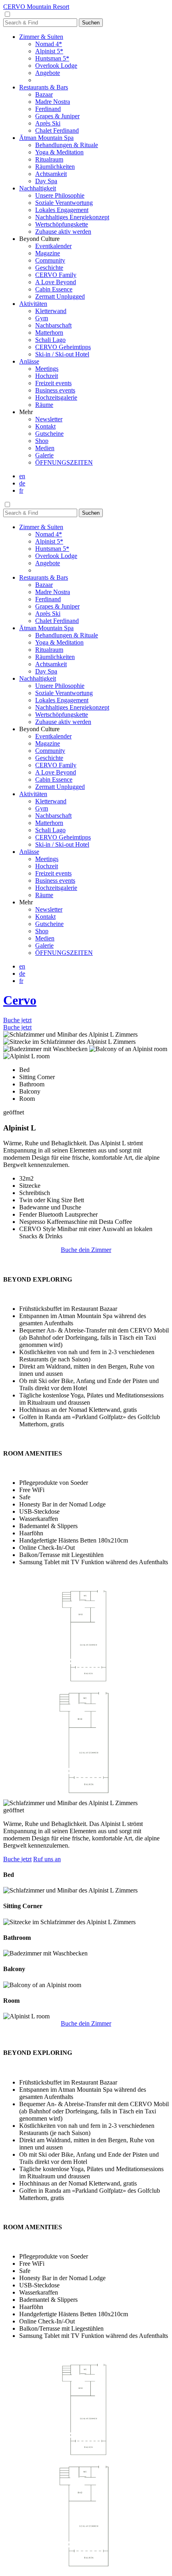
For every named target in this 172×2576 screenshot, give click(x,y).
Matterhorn (49, 333)
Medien (45, 448)
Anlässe (29, 361)
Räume (44, 405)
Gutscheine (49, 434)
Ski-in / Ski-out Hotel (62, 354)
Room (27, 1099)
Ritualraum (49, 159)
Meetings (47, 369)
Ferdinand (48, 109)
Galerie (44, 455)
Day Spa (46, 181)
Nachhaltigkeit (38, 188)
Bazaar (44, 94)
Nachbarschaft (53, 325)
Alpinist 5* (49, 51)
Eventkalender (53, 246)
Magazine (48, 253)
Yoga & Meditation (59, 152)
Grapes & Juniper (57, 116)
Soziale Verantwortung (64, 203)
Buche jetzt (17, 1020)
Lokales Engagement (62, 210)
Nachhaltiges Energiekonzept (72, 217)
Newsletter (49, 419)
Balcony (30, 1091)
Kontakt (45, 426)
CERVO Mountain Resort (36, 7)
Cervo (20, 1000)
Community (50, 260)
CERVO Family (56, 275)
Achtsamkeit (51, 174)
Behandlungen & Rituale (67, 145)
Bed (24, 1070)
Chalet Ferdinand (57, 130)
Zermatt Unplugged (60, 296)
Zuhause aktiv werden (63, 232)
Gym (42, 318)
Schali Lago (50, 340)
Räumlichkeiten (55, 167)
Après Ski (48, 123)
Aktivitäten (33, 304)
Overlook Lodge (56, 66)
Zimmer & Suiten (41, 37)
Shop (42, 441)
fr (21, 490)
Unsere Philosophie (60, 195)
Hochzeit (47, 376)
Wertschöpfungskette (62, 224)
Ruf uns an (47, 1859)
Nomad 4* (49, 44)
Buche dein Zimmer (86, 1250)
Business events (55, 390)
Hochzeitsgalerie (56, 397)
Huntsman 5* (52, 58)
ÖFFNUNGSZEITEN (64, 462)
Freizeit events (53, 383)
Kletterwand (51, 311)
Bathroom (32, 1084)
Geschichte (49, 268)
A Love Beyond (56, 282)
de (22, 483)
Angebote (48, 73)
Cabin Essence (54, 289)
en (22, 476)
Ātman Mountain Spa (46, 138)
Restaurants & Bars (44, 87)
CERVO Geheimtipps (63, 347)
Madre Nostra (53, 102)
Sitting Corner (37, 1077)
